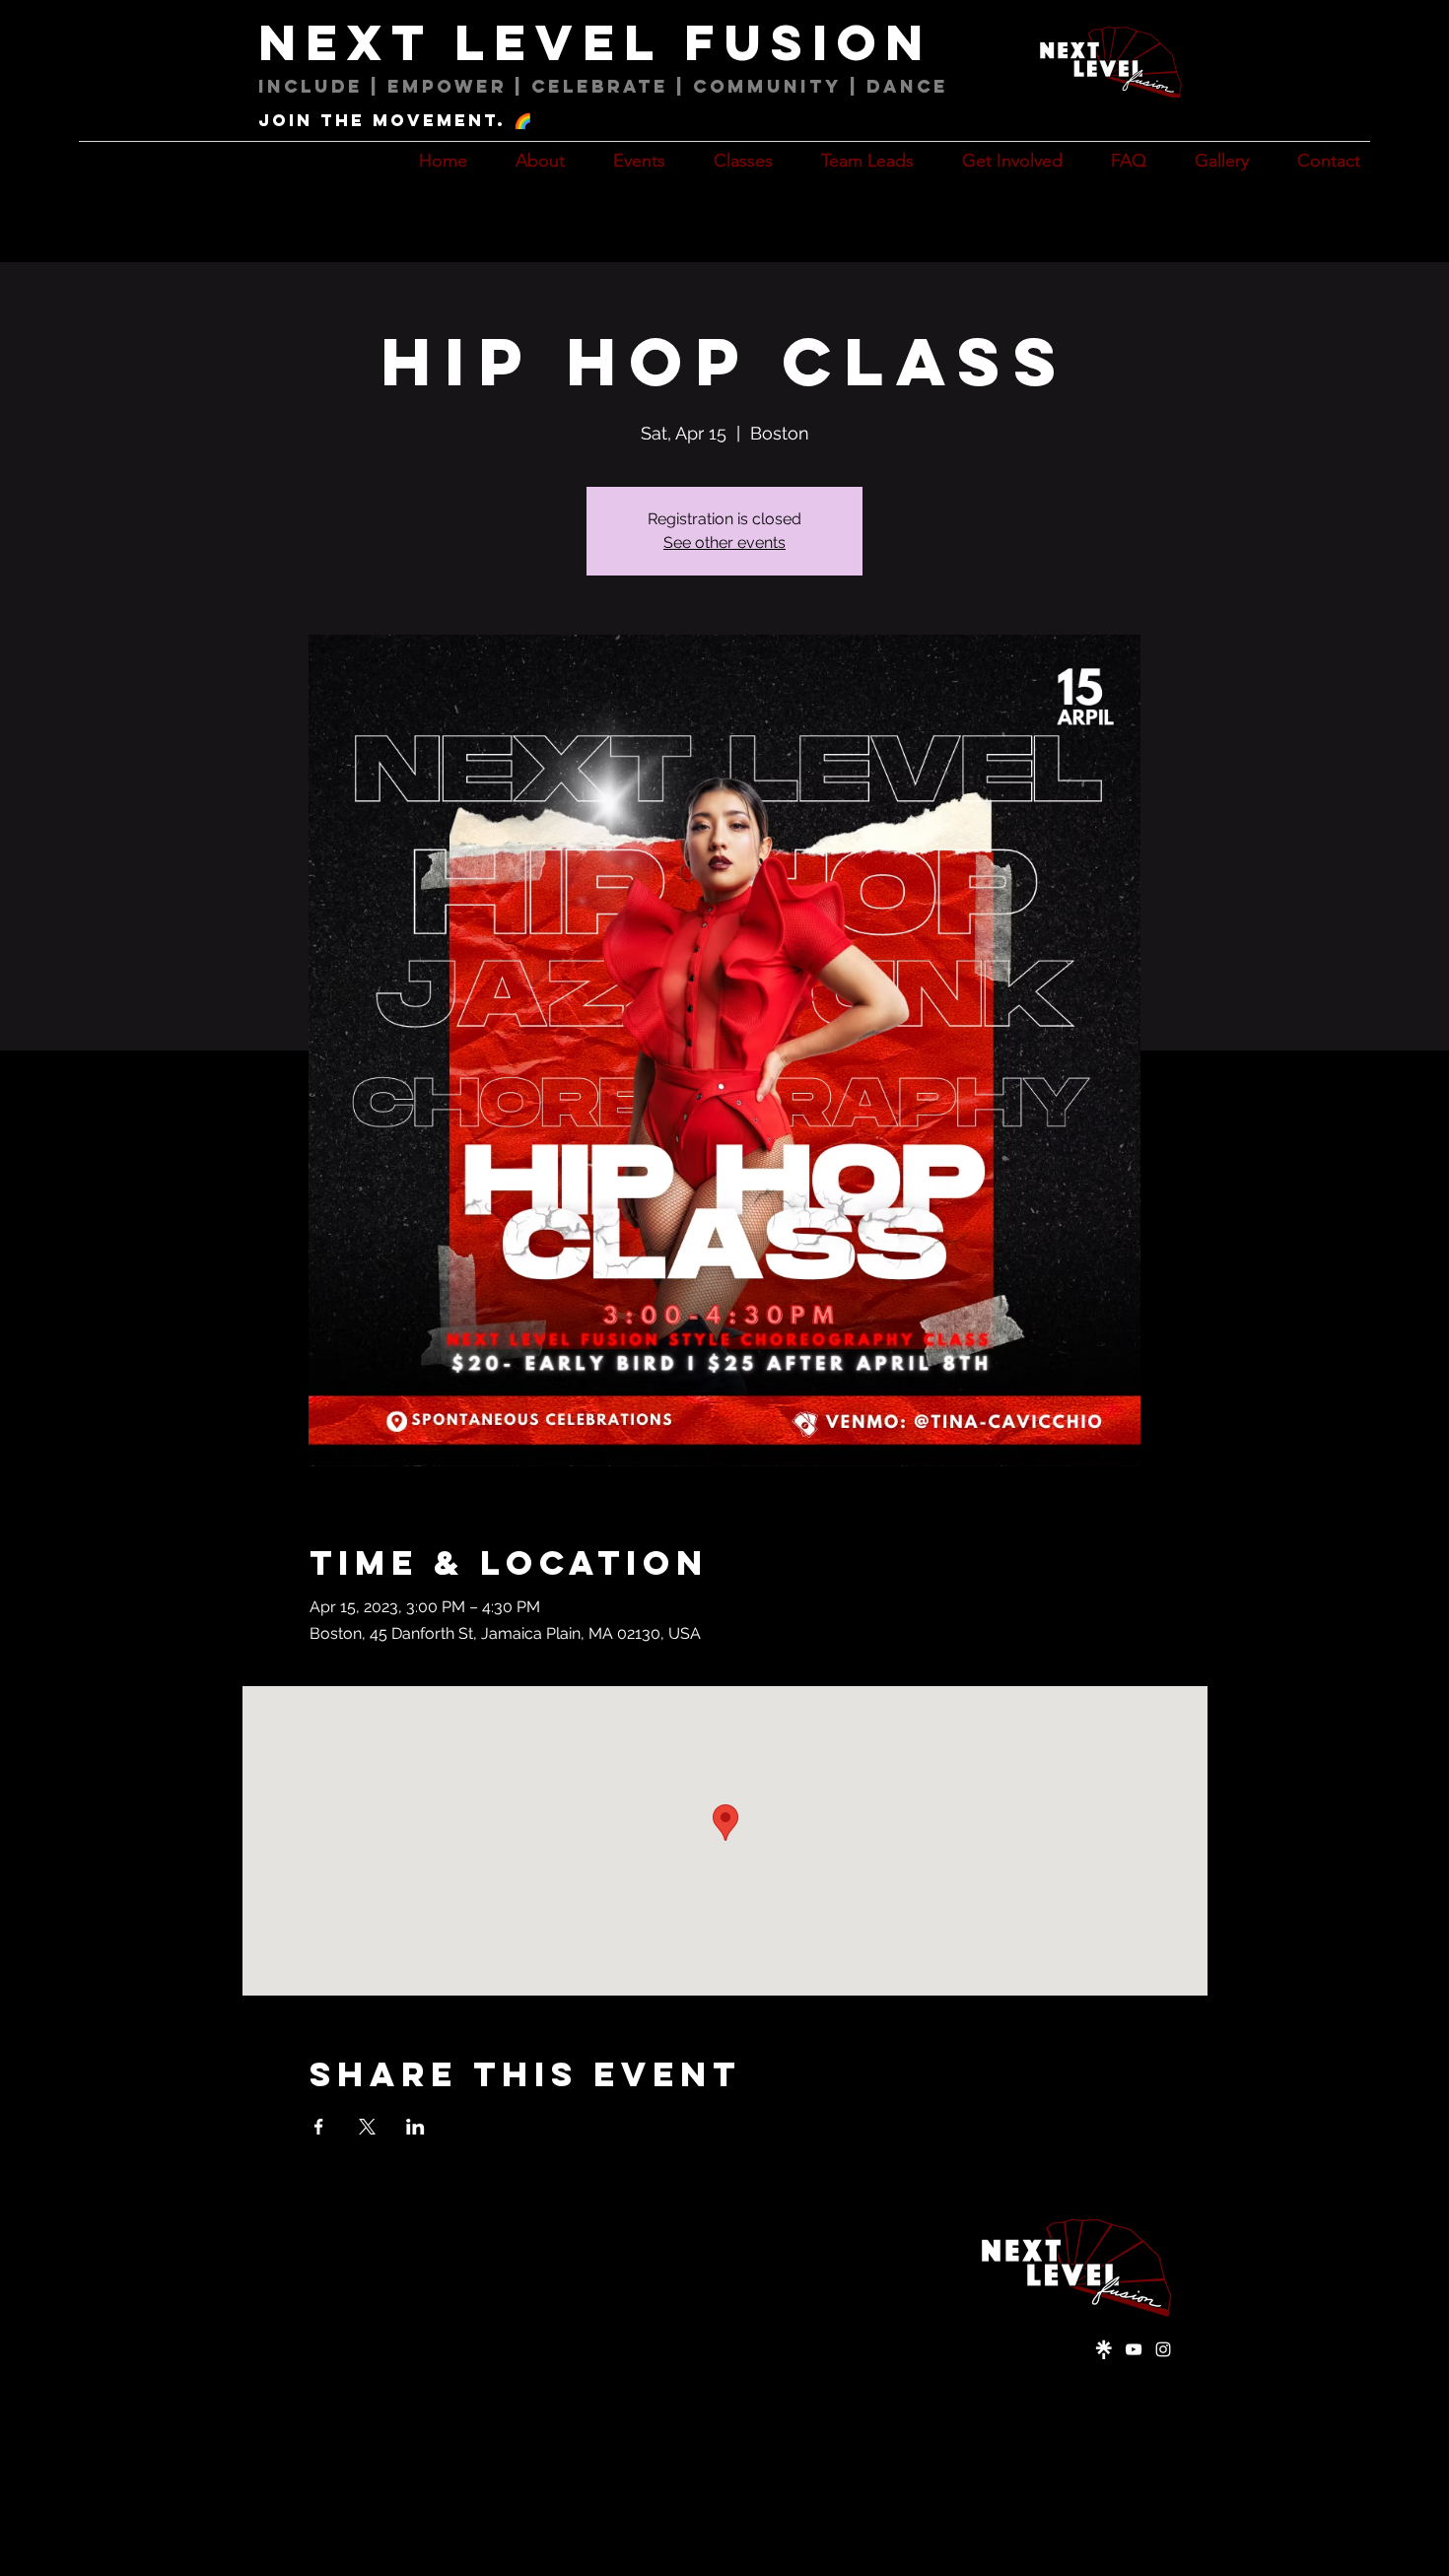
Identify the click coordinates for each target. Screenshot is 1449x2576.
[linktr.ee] (1104, 2349)
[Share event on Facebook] (319, 2127)
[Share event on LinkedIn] (415, 2127)
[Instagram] (1163, 2349)
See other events (724, 542)
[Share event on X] (367, 2127)
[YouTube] (1134, 2349)
